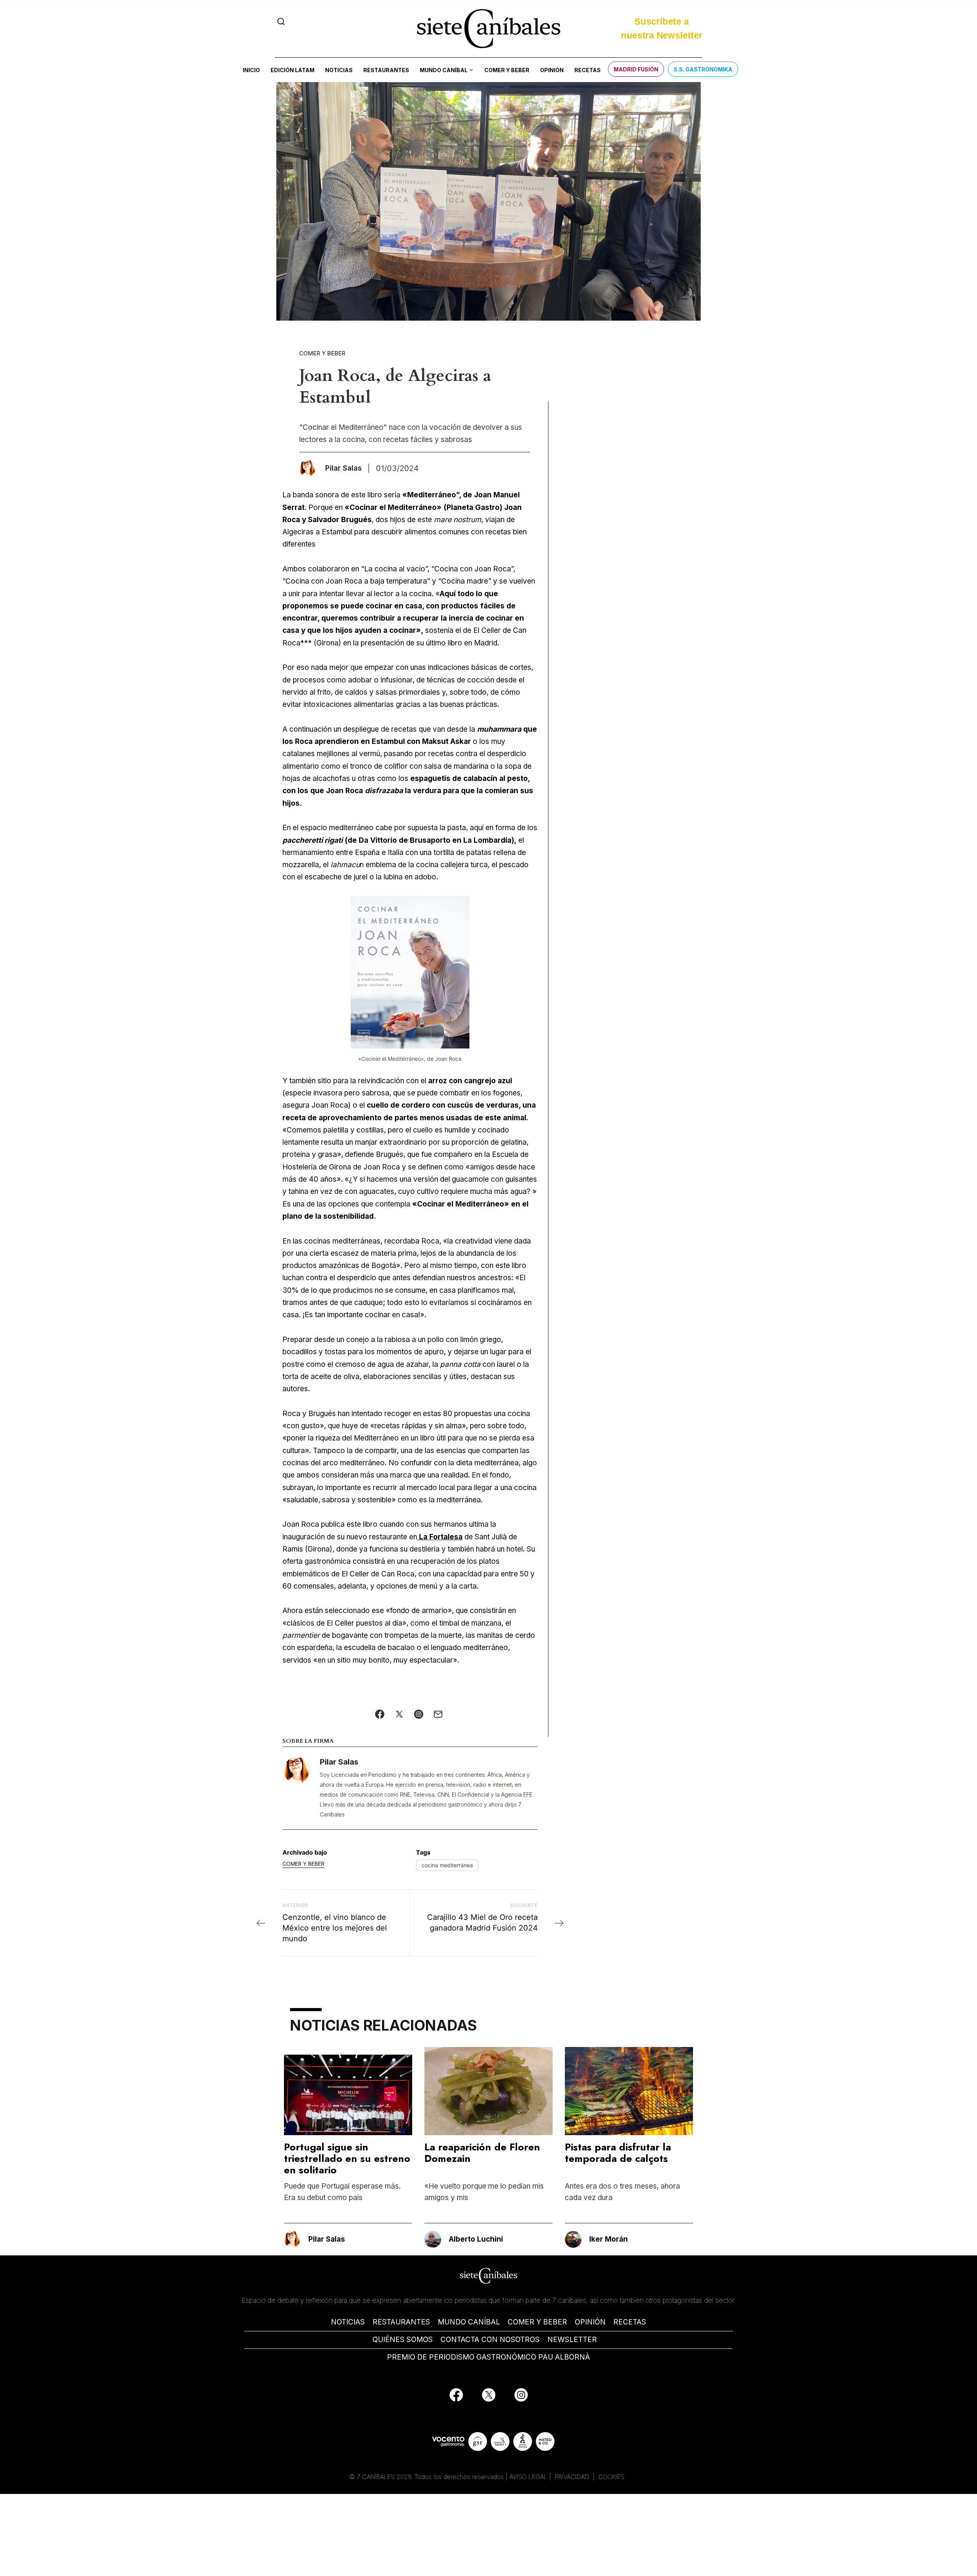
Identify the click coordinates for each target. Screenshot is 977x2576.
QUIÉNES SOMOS (403, 2340)
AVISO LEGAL (528, 2477)
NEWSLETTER (572, 2340)
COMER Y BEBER (537, 2322)
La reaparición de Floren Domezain (482, 2153)
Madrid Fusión (636, 69)
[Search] (281, 22)
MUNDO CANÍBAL (469, 2322)
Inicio (251, 70)
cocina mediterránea (447, 1865)
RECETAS (630, 2322)
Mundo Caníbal (444, 70)
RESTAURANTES (401, 2322)
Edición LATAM (293, 70)
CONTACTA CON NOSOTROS (490, 2340)
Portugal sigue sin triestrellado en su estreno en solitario (347, 2158)
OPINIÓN (590, 2322)
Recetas (588, 70)
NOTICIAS (348, 2322)
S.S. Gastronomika (703, 69)
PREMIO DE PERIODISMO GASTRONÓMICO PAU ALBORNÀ (488, 2357)
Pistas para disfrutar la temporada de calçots (618, 2153)
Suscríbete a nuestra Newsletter (662, 26)
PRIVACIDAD (573, 2477)
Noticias (339, 70)
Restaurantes (386, 70)
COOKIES (611, 2477)
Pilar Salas (339, 1762)
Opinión (552, 70)
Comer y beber (507, 70)
